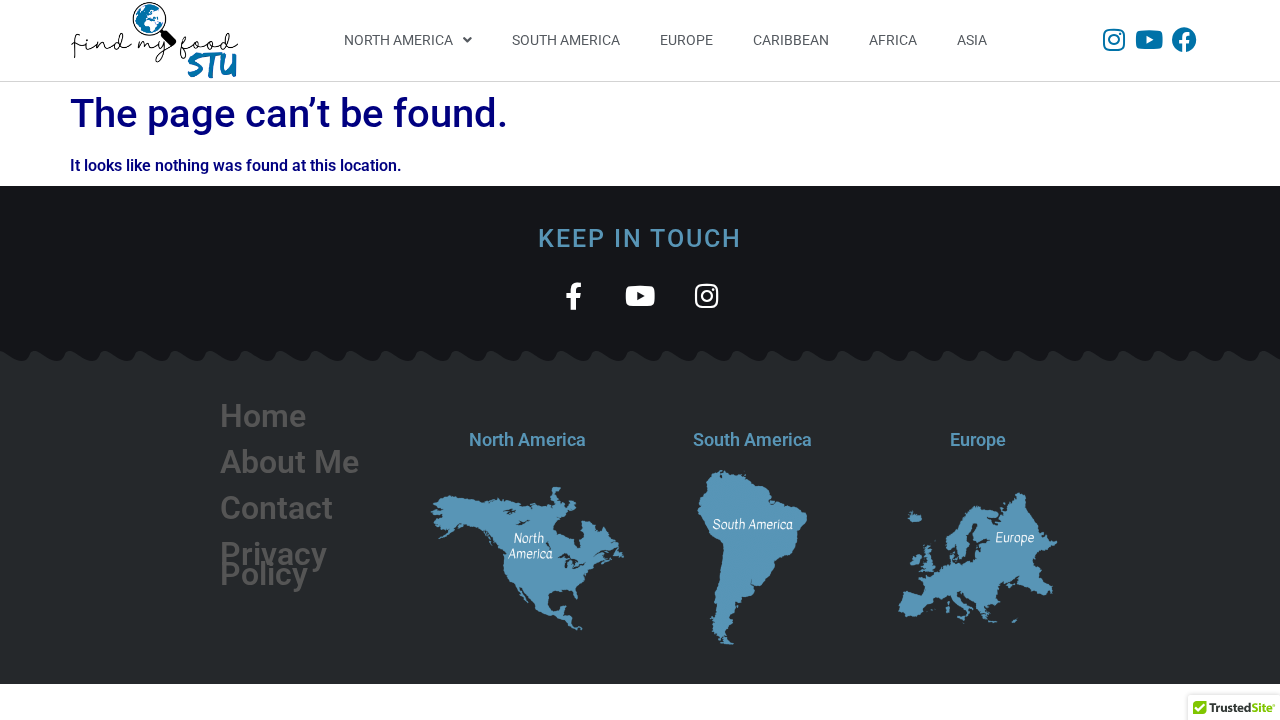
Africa (893, 40)
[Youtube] (1149, 39)
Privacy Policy (273, 564)
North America (398, 40)
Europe (686, 40)
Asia (972, 40)
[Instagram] (1114, 39)
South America (566, 40)
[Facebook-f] (573, 295)
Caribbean (791, 40)
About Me (289, 462)
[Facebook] (1184, 39)
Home (263, 416)
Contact (276, 508)
